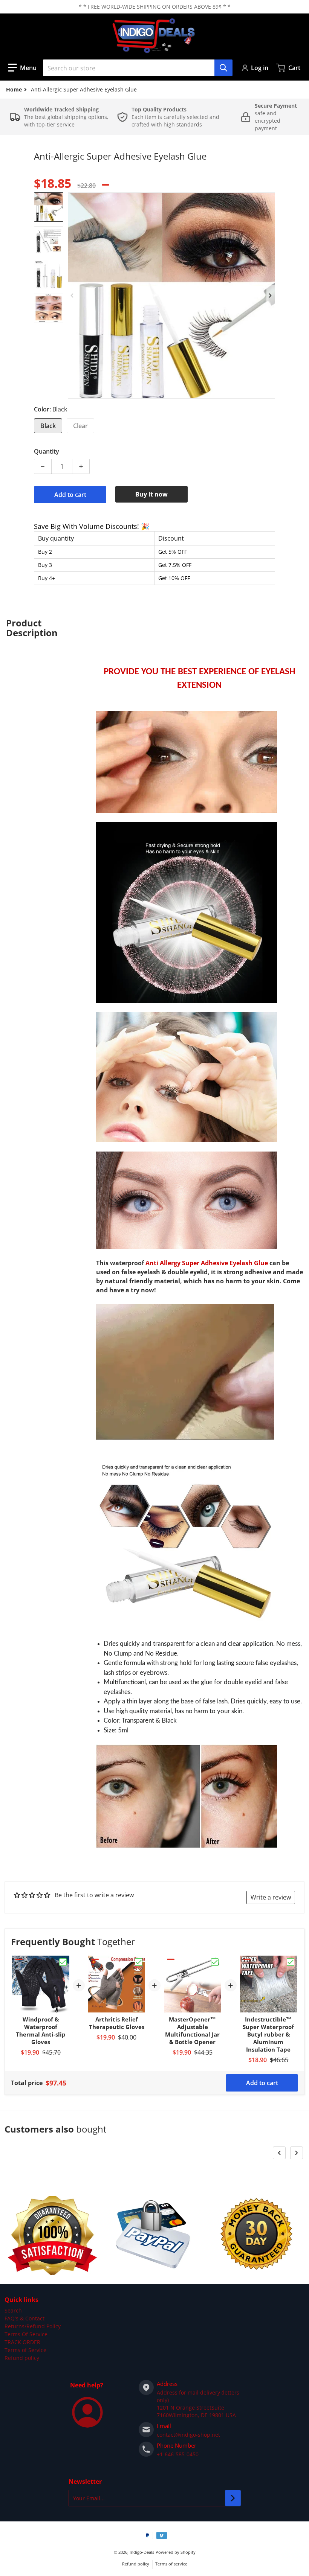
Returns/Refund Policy (33, 2326)
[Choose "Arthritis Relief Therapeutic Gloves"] (139, 1962)
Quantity (47, 451)
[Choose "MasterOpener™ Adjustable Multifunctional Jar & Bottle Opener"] (215, 1962)
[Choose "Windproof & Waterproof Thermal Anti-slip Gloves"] (63, 1962)
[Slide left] (72, 296)
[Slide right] (271, 296)
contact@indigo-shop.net (188, 2435)
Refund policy (22, 2358)
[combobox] (138, 68)
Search (13, 2310)
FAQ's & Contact (24, 2318)
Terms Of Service (26, 2334)
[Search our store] (223, 68)
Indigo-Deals (142, 2552)
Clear (80, 426)
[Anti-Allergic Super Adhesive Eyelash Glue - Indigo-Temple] (49, 207)
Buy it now (151, 494)
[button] (22, 68)
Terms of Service (25, 2350)
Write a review (271, 1897)
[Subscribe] (233, 2498)
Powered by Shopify (176, 2552)
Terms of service (171, 2564)
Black (48, 426)
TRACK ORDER (22, 2342)
